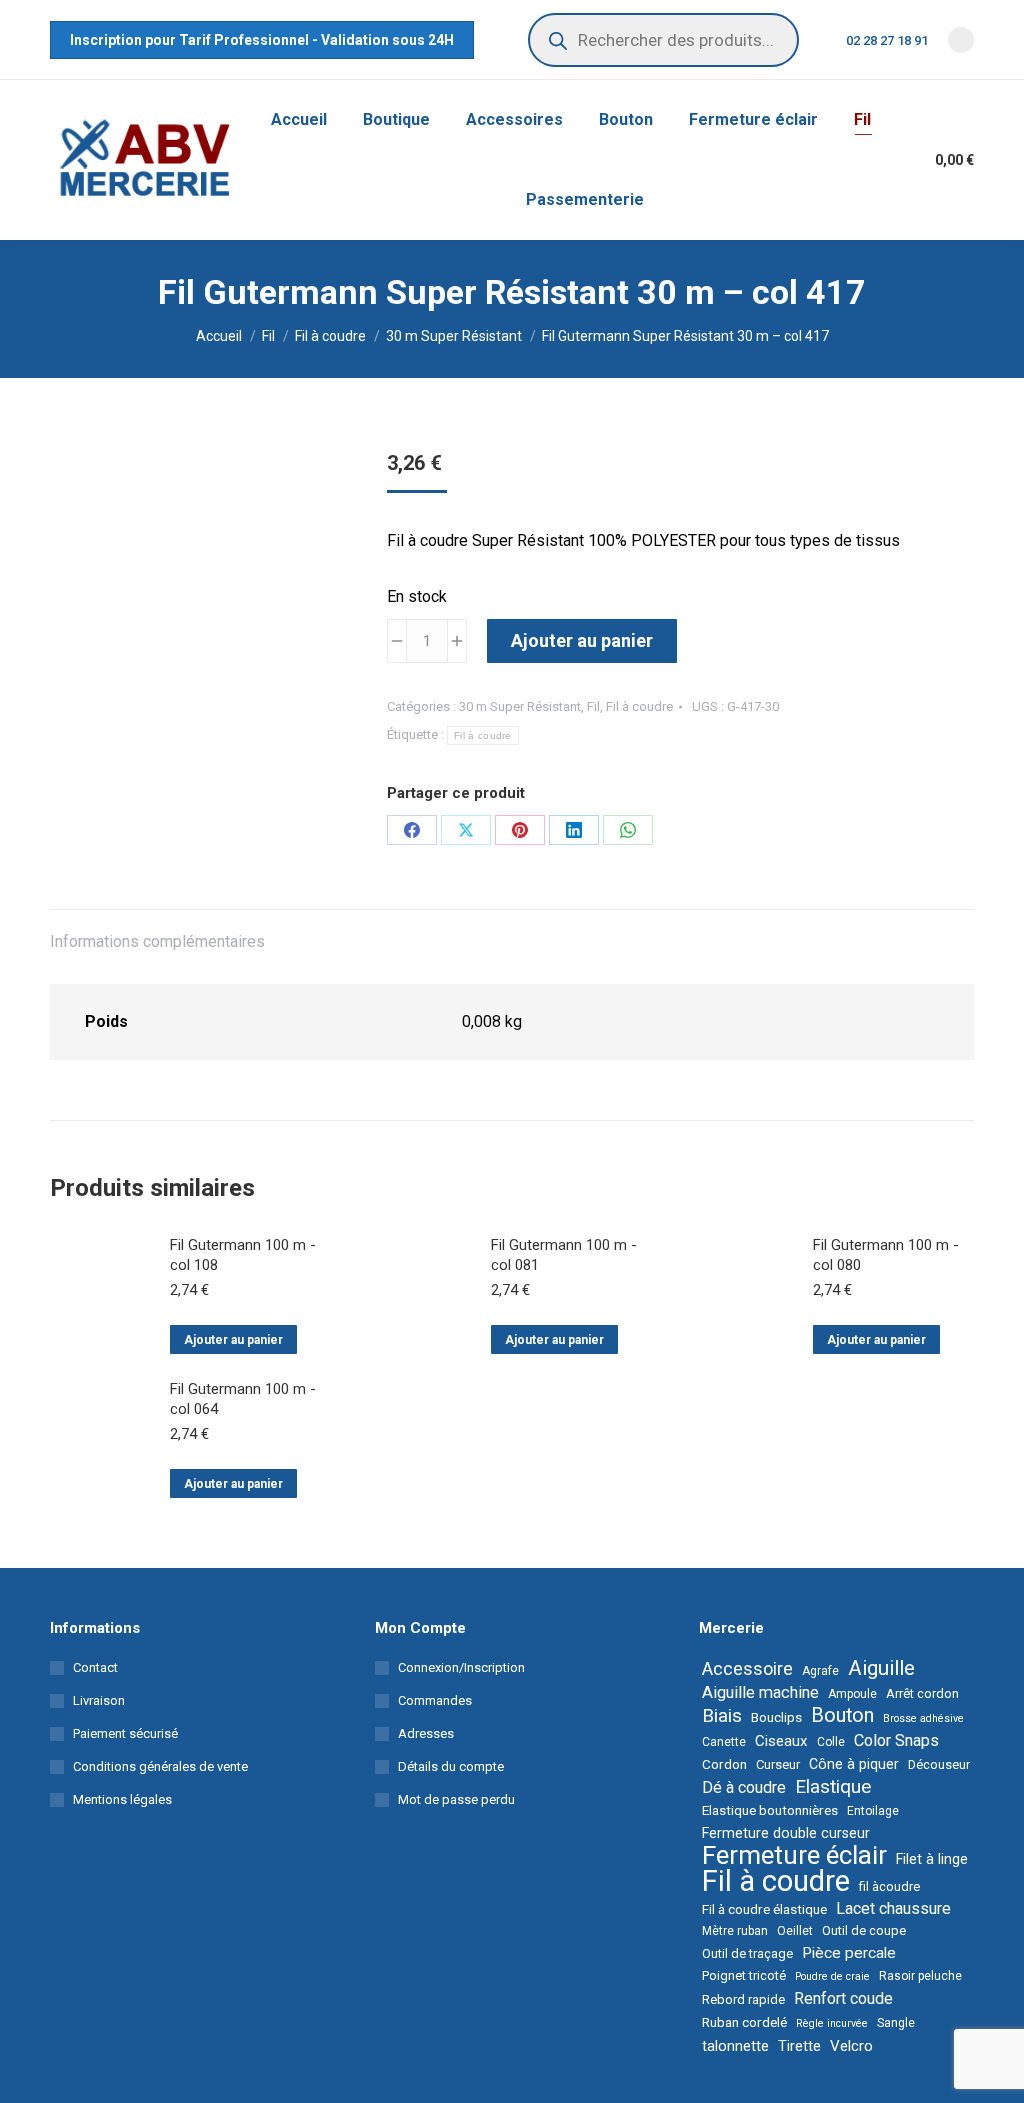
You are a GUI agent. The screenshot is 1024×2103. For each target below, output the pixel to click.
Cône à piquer (854, 1764)
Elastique (833, 1787)
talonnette (735, 2046)
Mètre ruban (735, 1931)
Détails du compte (451, 1766)
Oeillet (795, 1931)
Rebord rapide (743, 1999)
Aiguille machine (760, 1692)
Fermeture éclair (794, 1855)
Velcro (851, 2046)
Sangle (896, 2023)
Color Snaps (896, 1740)
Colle (831, 1742)
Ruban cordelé (744, 2022)
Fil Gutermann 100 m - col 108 (243, 1255)
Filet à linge (932, 1859)
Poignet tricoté (744, 1975)
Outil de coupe (864, 1930)
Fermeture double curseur (786, 1833)
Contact (95, 1667)
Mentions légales (122, 1799)
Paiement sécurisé (125, 1733)
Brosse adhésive (923, 1718)
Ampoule (852, 1694)
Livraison (99, 1700)
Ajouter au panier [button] (233, 1340)
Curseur (778, 1764)
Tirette (799, 2046)
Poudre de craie (832, 1976)
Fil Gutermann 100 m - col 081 (564, 1255)
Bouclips (776, 1717)
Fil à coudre (639, 706)
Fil (593, 706)
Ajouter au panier (582, 640)
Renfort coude (843, 1998)
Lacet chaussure (893, 1908)
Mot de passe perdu (456, 1799)
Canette (724, 1742)
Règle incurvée (832, 2023)
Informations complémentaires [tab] (157, 941)
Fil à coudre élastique (764, 1909)
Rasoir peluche (920, 1976)
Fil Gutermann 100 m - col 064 (243, 1399)
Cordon (724, 1764)
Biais (722, 1716)
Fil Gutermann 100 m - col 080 (886, 1255)
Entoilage (873, 1811)
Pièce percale (849, 1953)
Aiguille (881, 1668)
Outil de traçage (747, 1953)
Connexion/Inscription (461, 1667)
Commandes (435, 1700)
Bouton (842, 1716)
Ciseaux (781, 1741)
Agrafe (820, 1671)
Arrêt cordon (922, 1693)
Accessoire (747, 1669)
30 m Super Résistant (520, 706)
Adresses (426, 1733)
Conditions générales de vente (160, 1766)
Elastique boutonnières (770, 1810)
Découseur (939, 1764)
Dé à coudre (744, 1787)
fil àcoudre (889, 1886)
